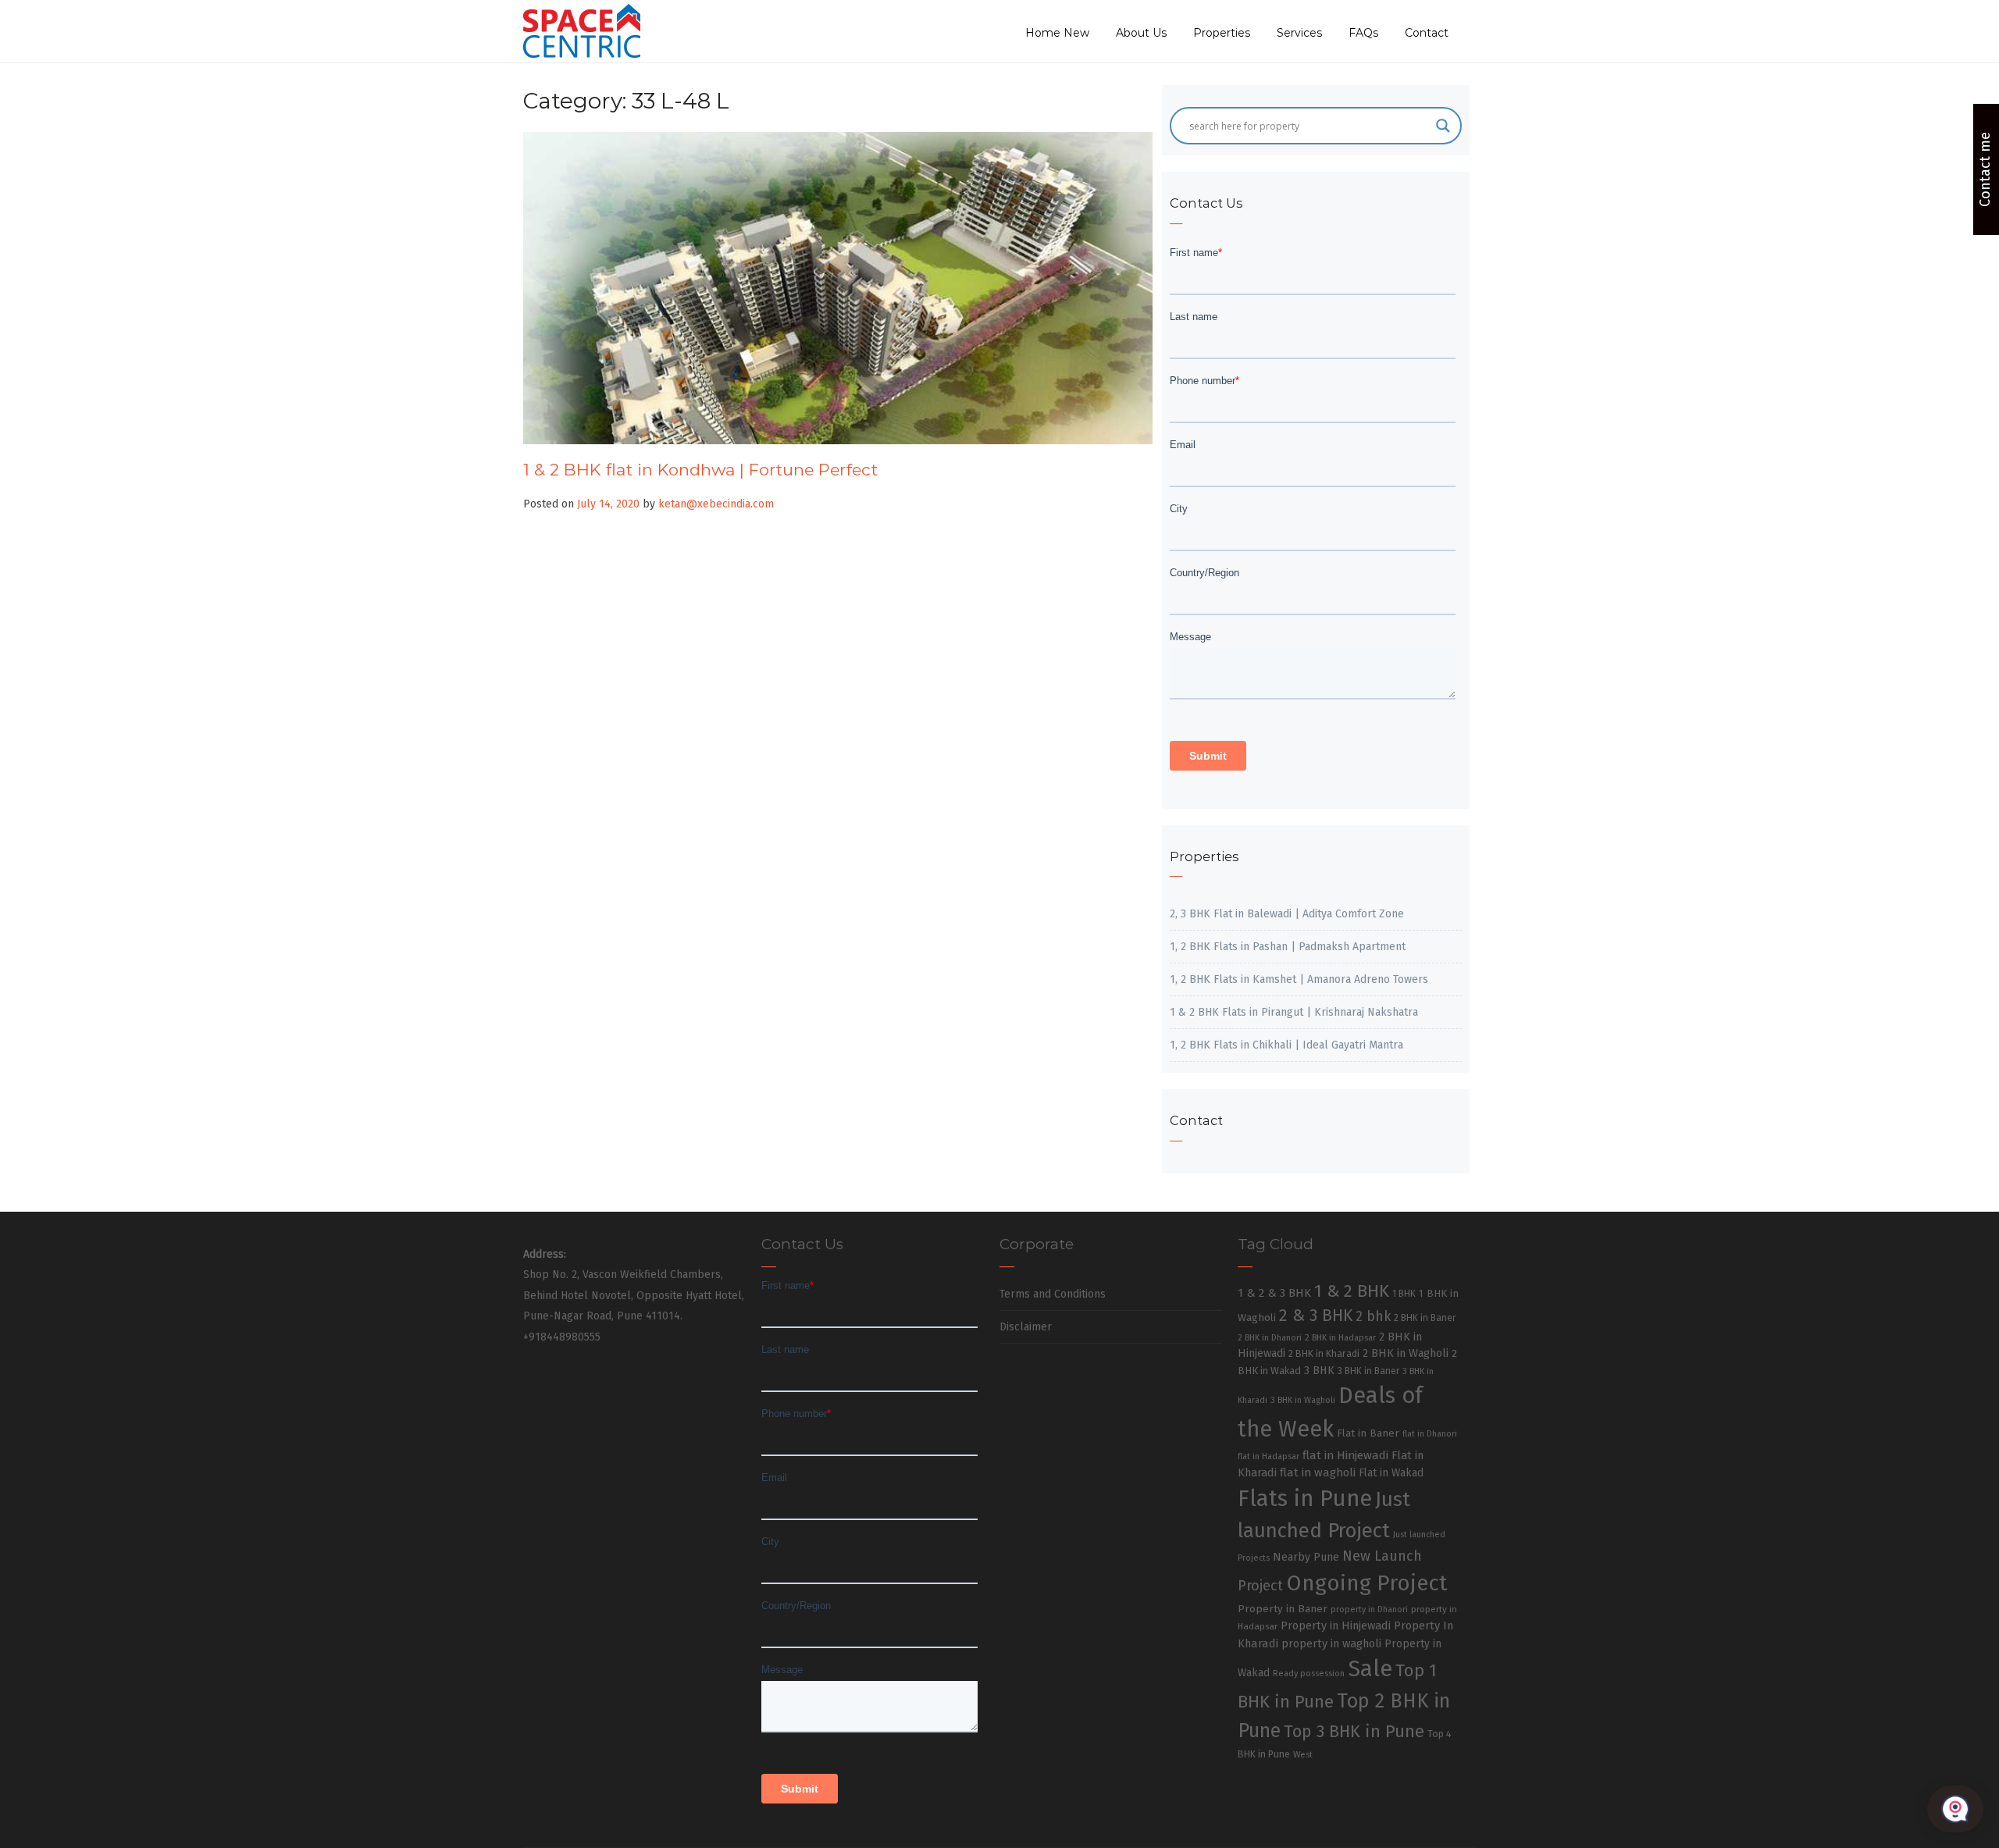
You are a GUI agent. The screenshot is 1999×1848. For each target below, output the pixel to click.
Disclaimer (1026, 1327)
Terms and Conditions (1053, 1294)
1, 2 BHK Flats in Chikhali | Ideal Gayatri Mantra (1286, 1045)
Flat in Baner (1368, 1433)
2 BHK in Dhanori (1270, 1338)
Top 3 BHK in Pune (1354, 1732)
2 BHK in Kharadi (1324, 1353)
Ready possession (1309, 1674)
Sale (1370, 1669)
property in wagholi (1331, 1643)
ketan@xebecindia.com (716, 504)
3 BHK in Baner (1368, 1371)
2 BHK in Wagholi (1406, 1353)
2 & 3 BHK (1316, 1316)
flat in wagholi (1318, 1472)
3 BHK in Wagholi (1303, 1400)
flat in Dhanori (1430, 1434)
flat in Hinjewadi (1345, 1455)
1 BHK (1404, 1294)
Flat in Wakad (1391, 1473)
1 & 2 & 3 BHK (1274, 1293)
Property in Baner (1283, 1609)
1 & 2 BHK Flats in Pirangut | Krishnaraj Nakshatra (1294, 1012)
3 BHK (1319, 1371)
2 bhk (1373, 1317)
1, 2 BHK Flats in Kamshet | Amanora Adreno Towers (1299, 979)
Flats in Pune (1305, 1499)
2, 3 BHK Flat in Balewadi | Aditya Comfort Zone (1287, 914)
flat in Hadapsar (1269, 1456)
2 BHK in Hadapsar (1340, 1338)
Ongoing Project (1367, 1583)
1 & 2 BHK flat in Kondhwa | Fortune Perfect (700, 470)
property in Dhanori (1369, 1609)
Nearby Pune (1306, 1557)
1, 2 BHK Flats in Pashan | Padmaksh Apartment (1288, 947)
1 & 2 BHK (1352, 1291)
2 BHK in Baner (1425, 1318)
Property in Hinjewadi (1336, 1625)
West (1303, 1754)
